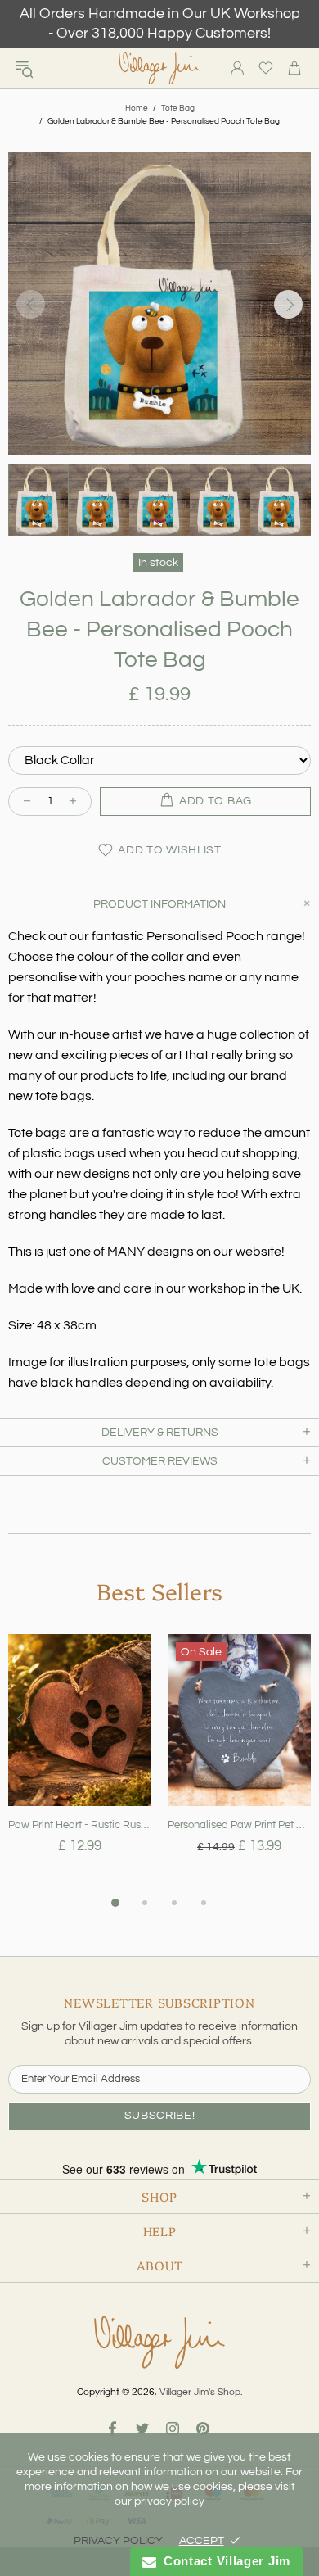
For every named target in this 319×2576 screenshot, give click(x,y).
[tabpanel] (80, 1763)
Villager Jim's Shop (159, 68)
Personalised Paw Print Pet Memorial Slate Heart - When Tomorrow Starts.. (239, 1825)
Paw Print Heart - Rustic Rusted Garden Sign (80, 1825)
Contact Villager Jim (223, 2561)
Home (137, 108)
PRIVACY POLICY (118, 2541)
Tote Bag (178, 108)
